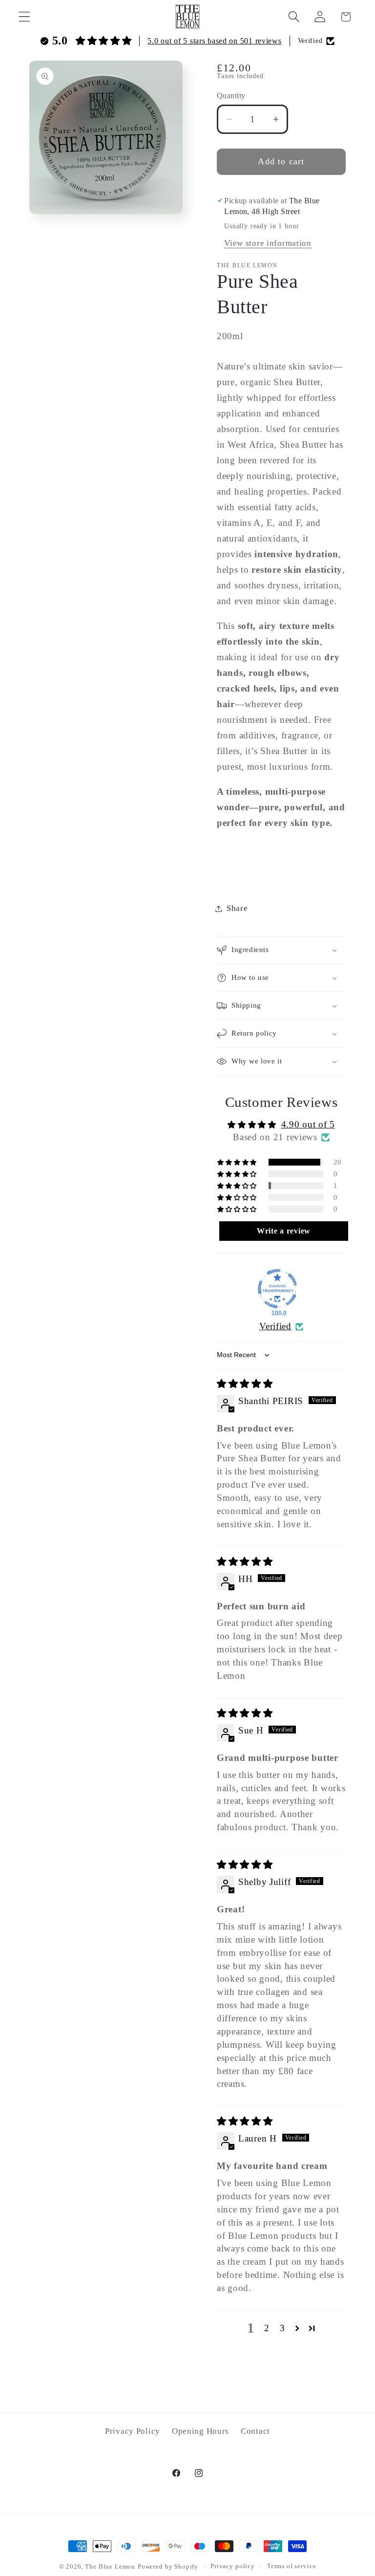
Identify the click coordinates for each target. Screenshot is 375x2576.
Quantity (231, 96)
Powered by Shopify (168, 2566)
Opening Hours (200, 2431)
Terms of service (292, 2566)
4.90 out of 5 (308, 1124)
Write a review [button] (284, 1231)
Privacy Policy (133, 2431)
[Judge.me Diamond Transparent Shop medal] (277, 1289)
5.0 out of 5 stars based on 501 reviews (214, 41)
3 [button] (282, 2328)
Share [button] (237, 908)
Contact (255, 2431)
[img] (245, 1384)
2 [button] (267, 2328)
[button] (25, 17)
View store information (268, 243)
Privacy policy (233, 2566)
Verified (275, 1326)
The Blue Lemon (110, 2566)
